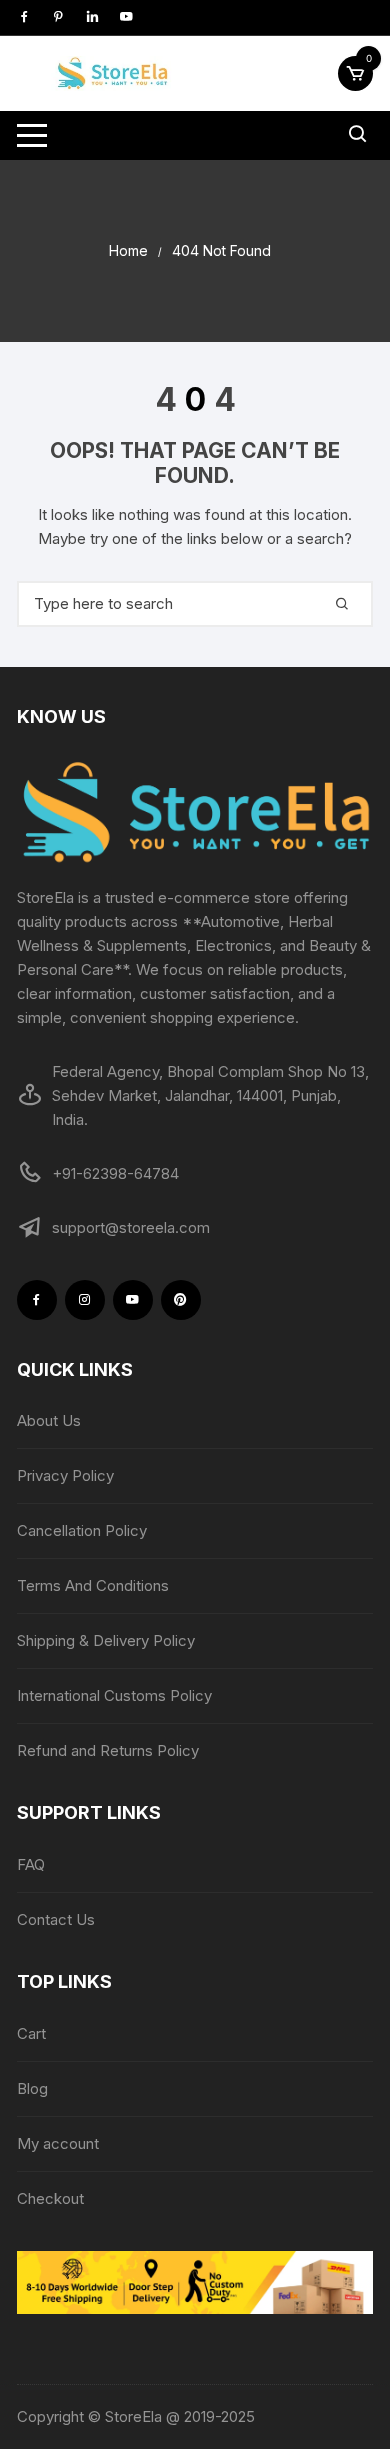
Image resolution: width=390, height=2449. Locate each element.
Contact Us (56, 1919)
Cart (31, 2033)
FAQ (31, 1864)
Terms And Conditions (93, 1585)
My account (58, 2143)
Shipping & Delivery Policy (106, 1640)
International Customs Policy (114, 1695)
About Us (49, 1420)
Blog (32, 2088)
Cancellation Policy (82, 1530)
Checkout (50, 2198)
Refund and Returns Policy (108, 1750)
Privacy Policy (65, 1475)
